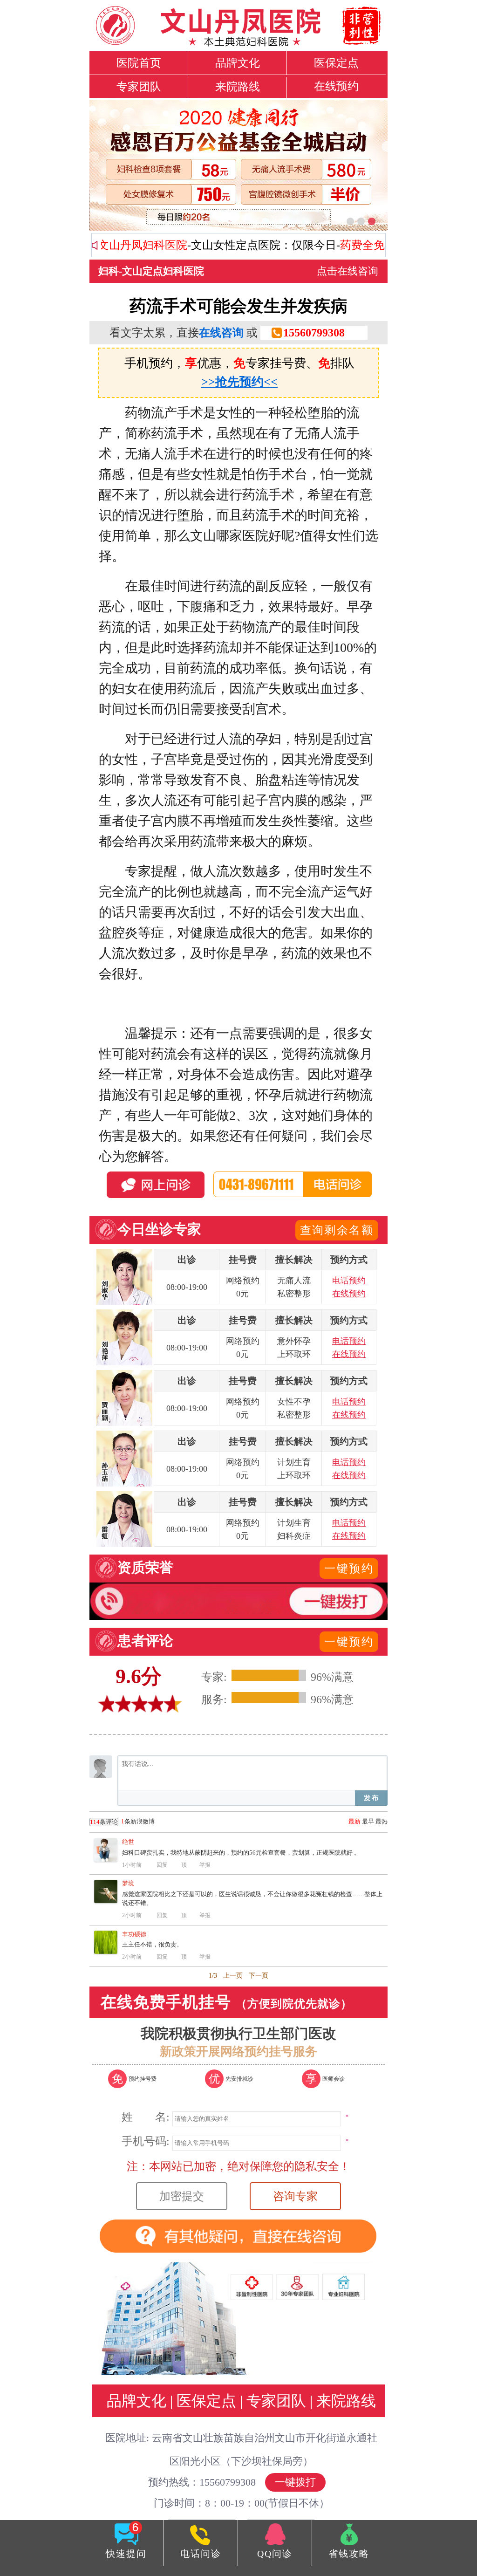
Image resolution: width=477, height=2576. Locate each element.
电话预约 (349, 1281)
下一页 (259, 1976)
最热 (382, 1821)
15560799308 (314, 333)
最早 (368, 1821)
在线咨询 (221, 333)
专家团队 (139, 87)
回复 (162, 1865)
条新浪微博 (122, 1822)
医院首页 (139, 63)
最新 (354, 1821)
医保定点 (336, 63)
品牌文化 (238, 63)
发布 (371, 1798)
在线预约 (336, 86)
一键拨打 (295, 2482)
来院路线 (238, 87)
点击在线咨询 (348, 271)
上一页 (233, 1976)
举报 (205, 1865)
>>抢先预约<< (239, 382)
